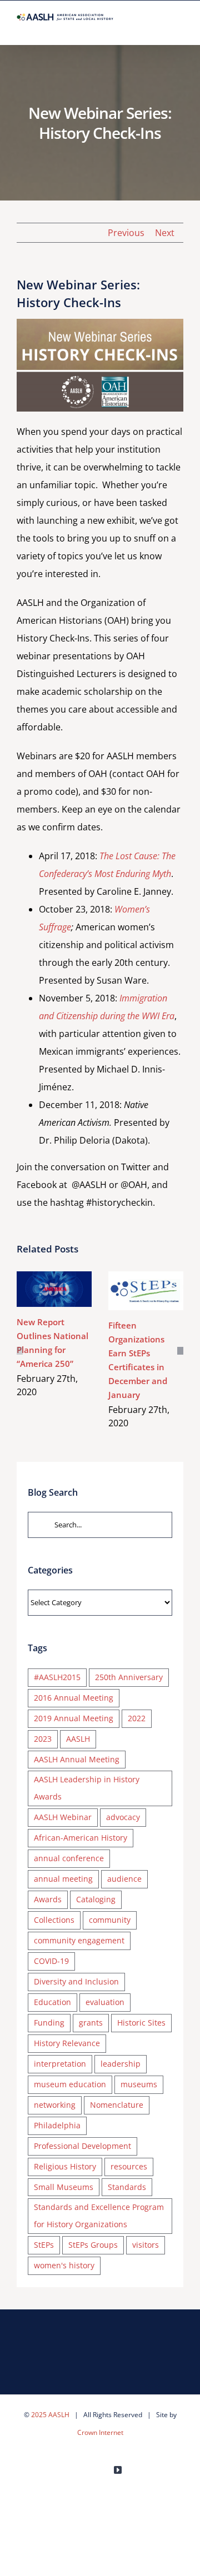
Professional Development (82, 2146)
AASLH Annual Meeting (77, 1759)
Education (52, 2002)
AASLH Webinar (63, 1817)
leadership (121, 2064)
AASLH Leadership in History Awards (87, 1788)
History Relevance (67, 2043)
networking (55, 2105)
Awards (48, 1899)
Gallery (54, 1302)
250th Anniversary (129, 1677)
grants (91, 2023)
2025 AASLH (50, 2415)
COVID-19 (51, 1961)
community (110, 1920)
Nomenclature (117, 2105)
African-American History (81, 1838)
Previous (126, 233)
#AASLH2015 (57, 1677)
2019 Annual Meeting (74, 1718)
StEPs (44, 2245)
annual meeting (63, 1879)
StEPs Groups (93, 2245)
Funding (49, 2023)
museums (139, 2084)
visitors (146, 2245)
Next (165, 233)
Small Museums (64, 2187)
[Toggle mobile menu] (179, 27)
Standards (127, 2187)
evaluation (105, 2002)
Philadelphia (57, 2125)
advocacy (123, 1817)
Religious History (65, 2166)
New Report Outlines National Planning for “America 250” (52, 1277)
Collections (54, 1920)
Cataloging (96, 1899)
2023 (43, 1739)
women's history (64, 2265)
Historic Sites (141, 2023)
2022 (137, 1718)
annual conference (69, 1858)
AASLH (78, 1739)
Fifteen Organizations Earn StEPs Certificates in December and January (144, 1278)
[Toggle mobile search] (159, 27)
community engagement (79, 1940)
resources (129, 2166)
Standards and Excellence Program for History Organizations (99, 2216)
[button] (20, 1351)
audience (124, 1879)
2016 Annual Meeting (74, 1698)
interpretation (60, 2064)
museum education (70, 2084)
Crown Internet (100, 2432)
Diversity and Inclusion (76, 1981)
